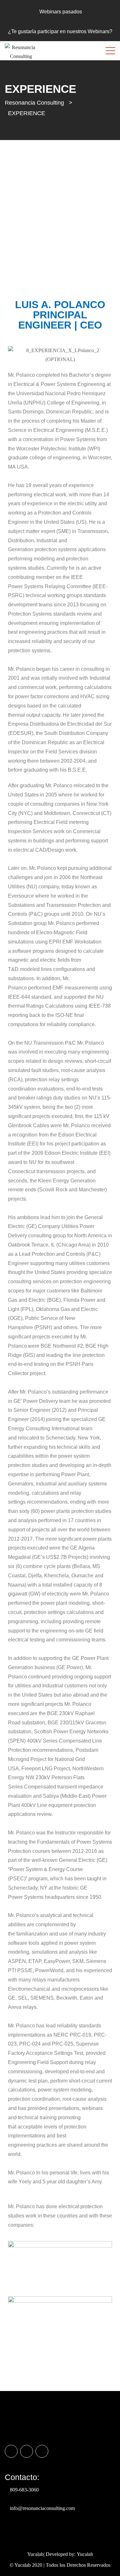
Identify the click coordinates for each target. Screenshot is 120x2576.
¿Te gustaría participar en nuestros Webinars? (60, 31)
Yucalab (85, 2554)
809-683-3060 (24, 2490)
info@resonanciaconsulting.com (42, 2508)
